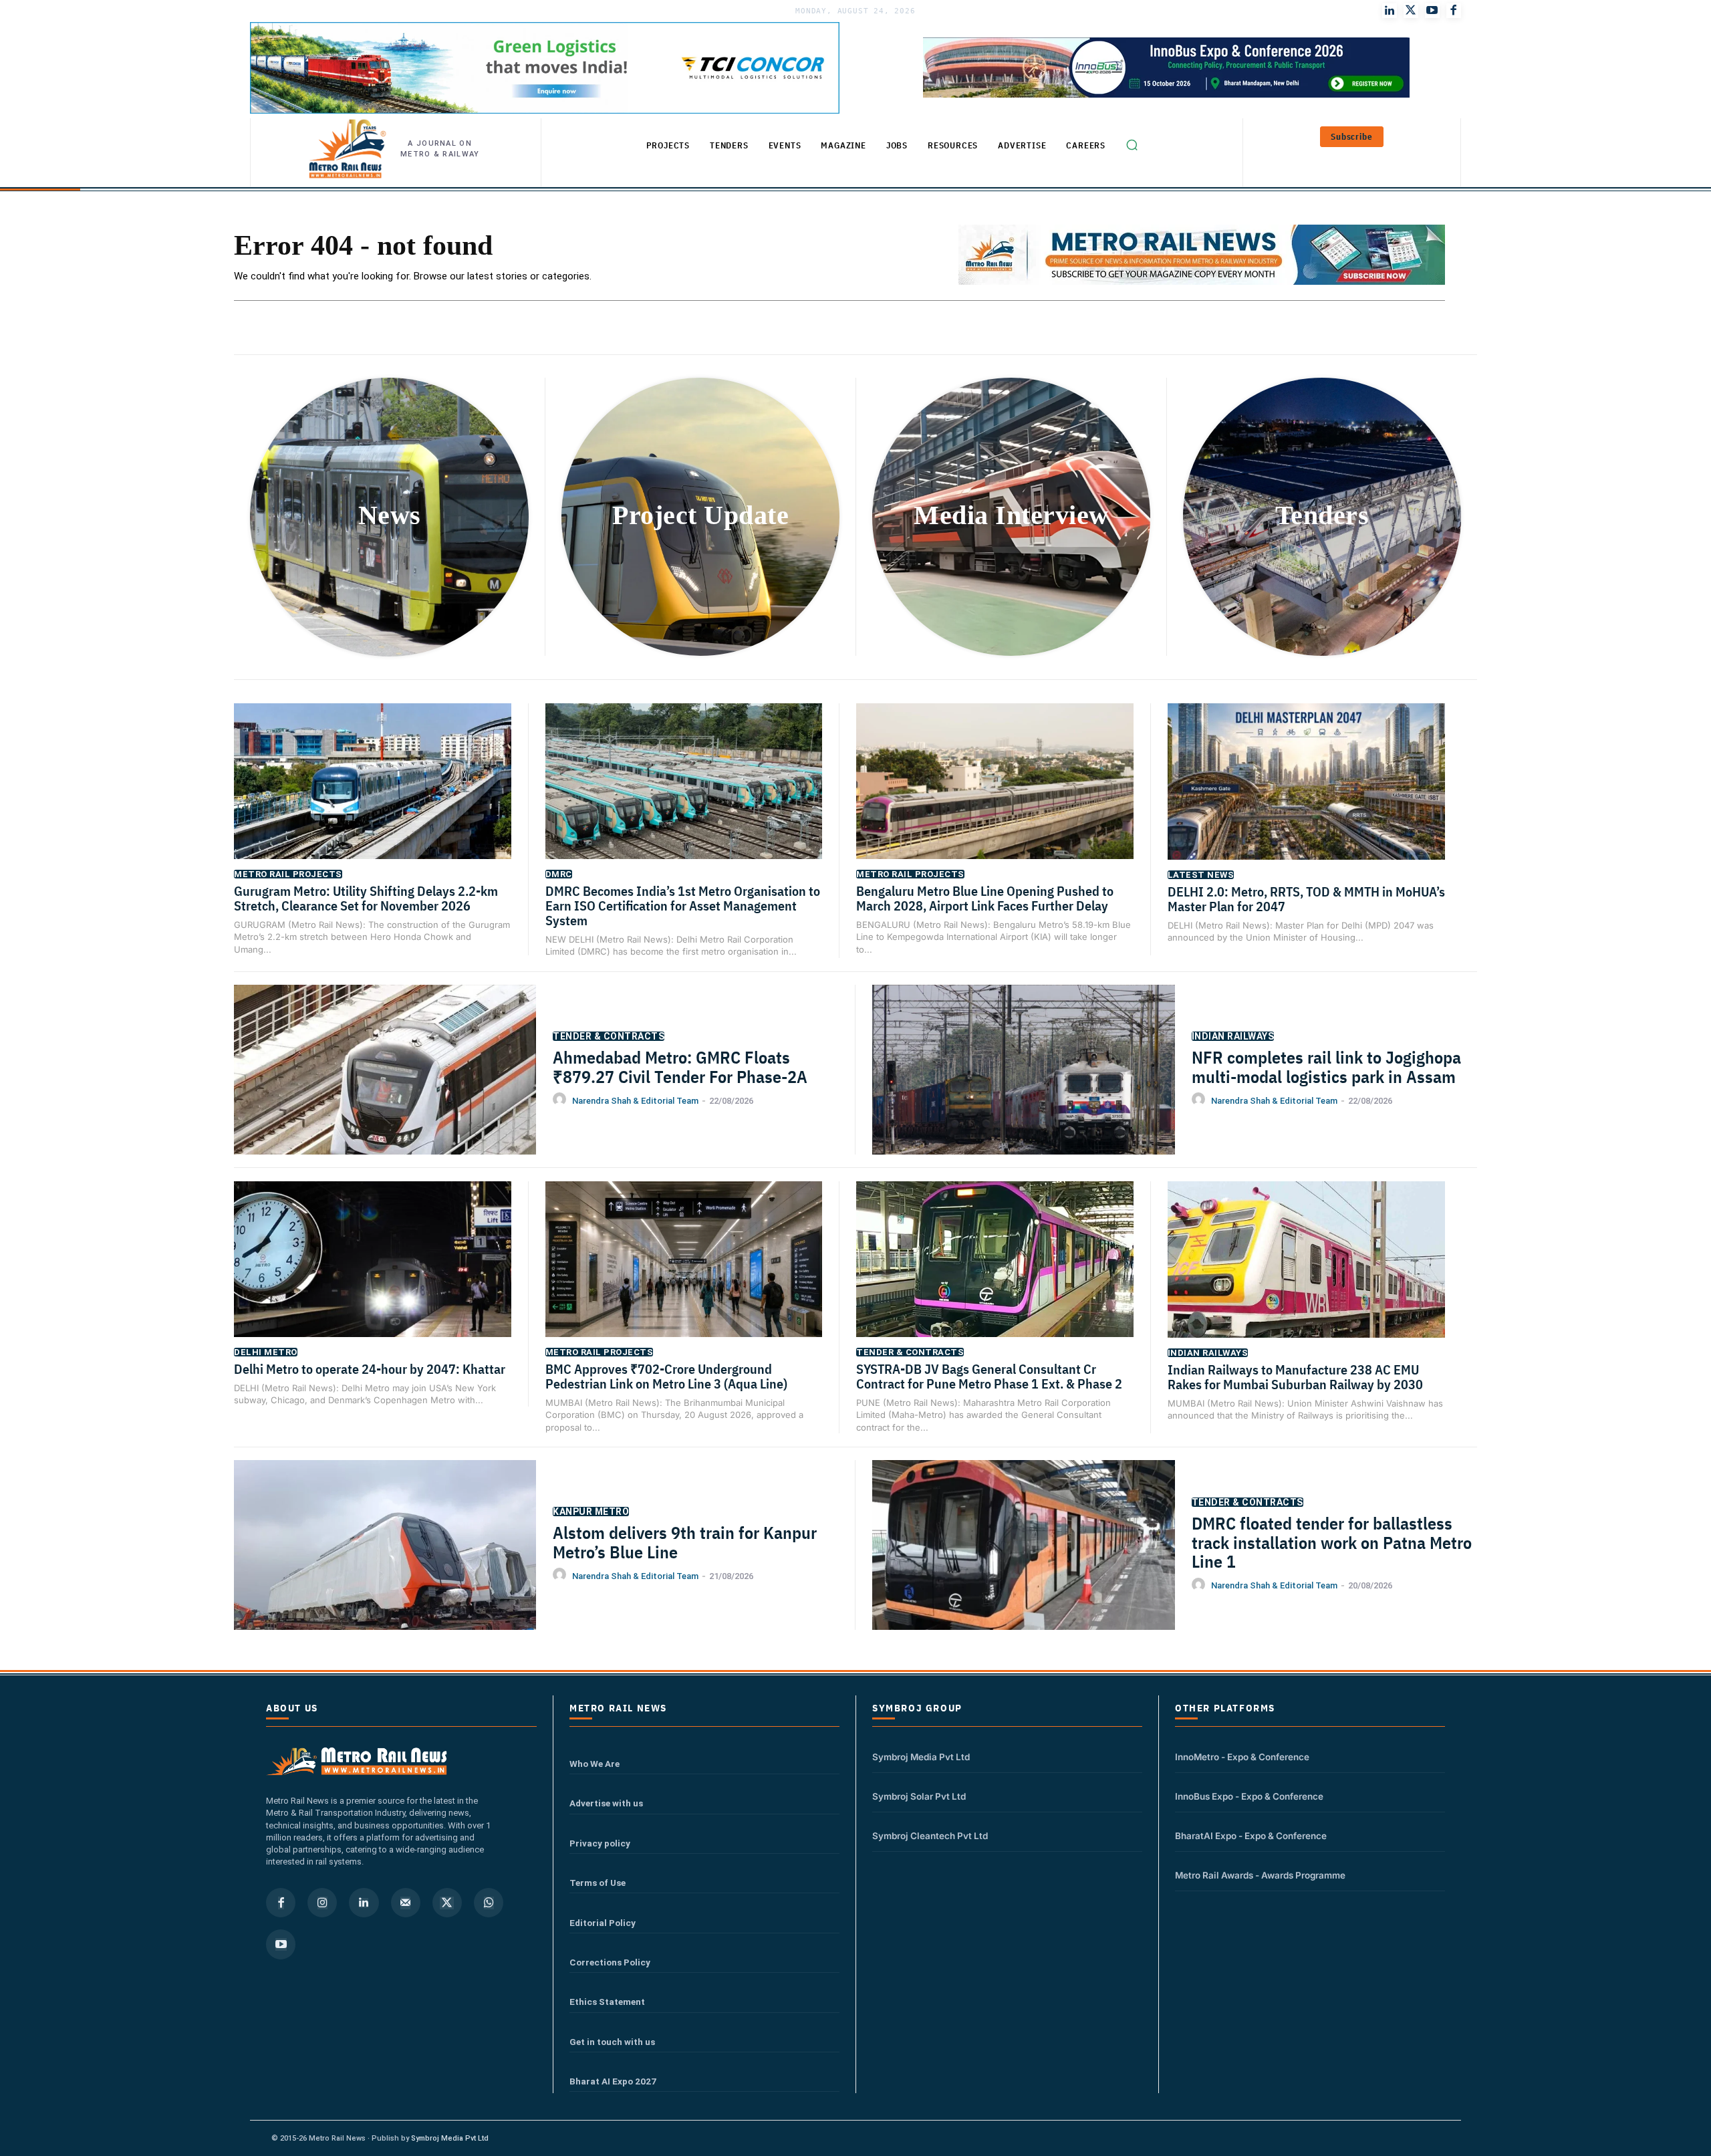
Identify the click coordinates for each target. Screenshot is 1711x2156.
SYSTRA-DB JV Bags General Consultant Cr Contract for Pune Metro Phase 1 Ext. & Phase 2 (989, 1376)
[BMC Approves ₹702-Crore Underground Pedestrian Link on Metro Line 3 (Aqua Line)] (684, 1278)
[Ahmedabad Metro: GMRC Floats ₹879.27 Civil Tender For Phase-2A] (385, 1090)
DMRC (559, 874)
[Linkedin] (364, 1903)
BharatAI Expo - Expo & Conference (1251, 1836)
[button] (1132, 145)
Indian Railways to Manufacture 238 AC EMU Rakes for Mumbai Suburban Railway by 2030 (1295, 1377)
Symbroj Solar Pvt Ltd (919, 1796)
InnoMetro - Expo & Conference (1242, 1757)
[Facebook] (1454, 11)
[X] (447, 1903)
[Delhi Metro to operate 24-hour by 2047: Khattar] (373, 1278)
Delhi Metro (266, 1352)
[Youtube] (1432, 11)
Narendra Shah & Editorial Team (635, 1101)
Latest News (1201, 875)
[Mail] (406, 1903)
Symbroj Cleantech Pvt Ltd (930, 1836)
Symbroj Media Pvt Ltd (921, 1757)
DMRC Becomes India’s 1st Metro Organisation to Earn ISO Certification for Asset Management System (683, 906)
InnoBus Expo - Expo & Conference (1249, 1796)
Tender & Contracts (609, 1036)
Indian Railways (1233, 1036)
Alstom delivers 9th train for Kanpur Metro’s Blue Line (685, 1542)
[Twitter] (1411, 11)
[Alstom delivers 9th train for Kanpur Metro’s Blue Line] (385, 1566)
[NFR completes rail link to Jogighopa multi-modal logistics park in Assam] (1024, 1091)
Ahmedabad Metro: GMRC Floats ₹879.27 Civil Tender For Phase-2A (680, 1067)
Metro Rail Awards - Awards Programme (1260, 1875)
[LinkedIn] (1390, 11)
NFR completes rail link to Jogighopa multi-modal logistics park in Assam (1326, 1067)
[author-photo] (561, 1100)
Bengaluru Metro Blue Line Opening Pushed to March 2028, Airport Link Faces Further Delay (985, 898)
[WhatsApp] (489, 1903)
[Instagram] (322, 1903)
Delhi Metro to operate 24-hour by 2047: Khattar (370, 1369)
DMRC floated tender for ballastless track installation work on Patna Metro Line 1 (1332, 1542)
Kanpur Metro (591, 1512)
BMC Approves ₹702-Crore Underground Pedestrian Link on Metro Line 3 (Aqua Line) (666, 1376)
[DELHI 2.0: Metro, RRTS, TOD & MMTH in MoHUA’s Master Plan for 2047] (1307, 801)
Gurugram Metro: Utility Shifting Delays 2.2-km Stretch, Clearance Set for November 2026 (366, 898)
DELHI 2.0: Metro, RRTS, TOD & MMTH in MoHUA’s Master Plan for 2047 (1306, 899)
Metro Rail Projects (288, 874)
